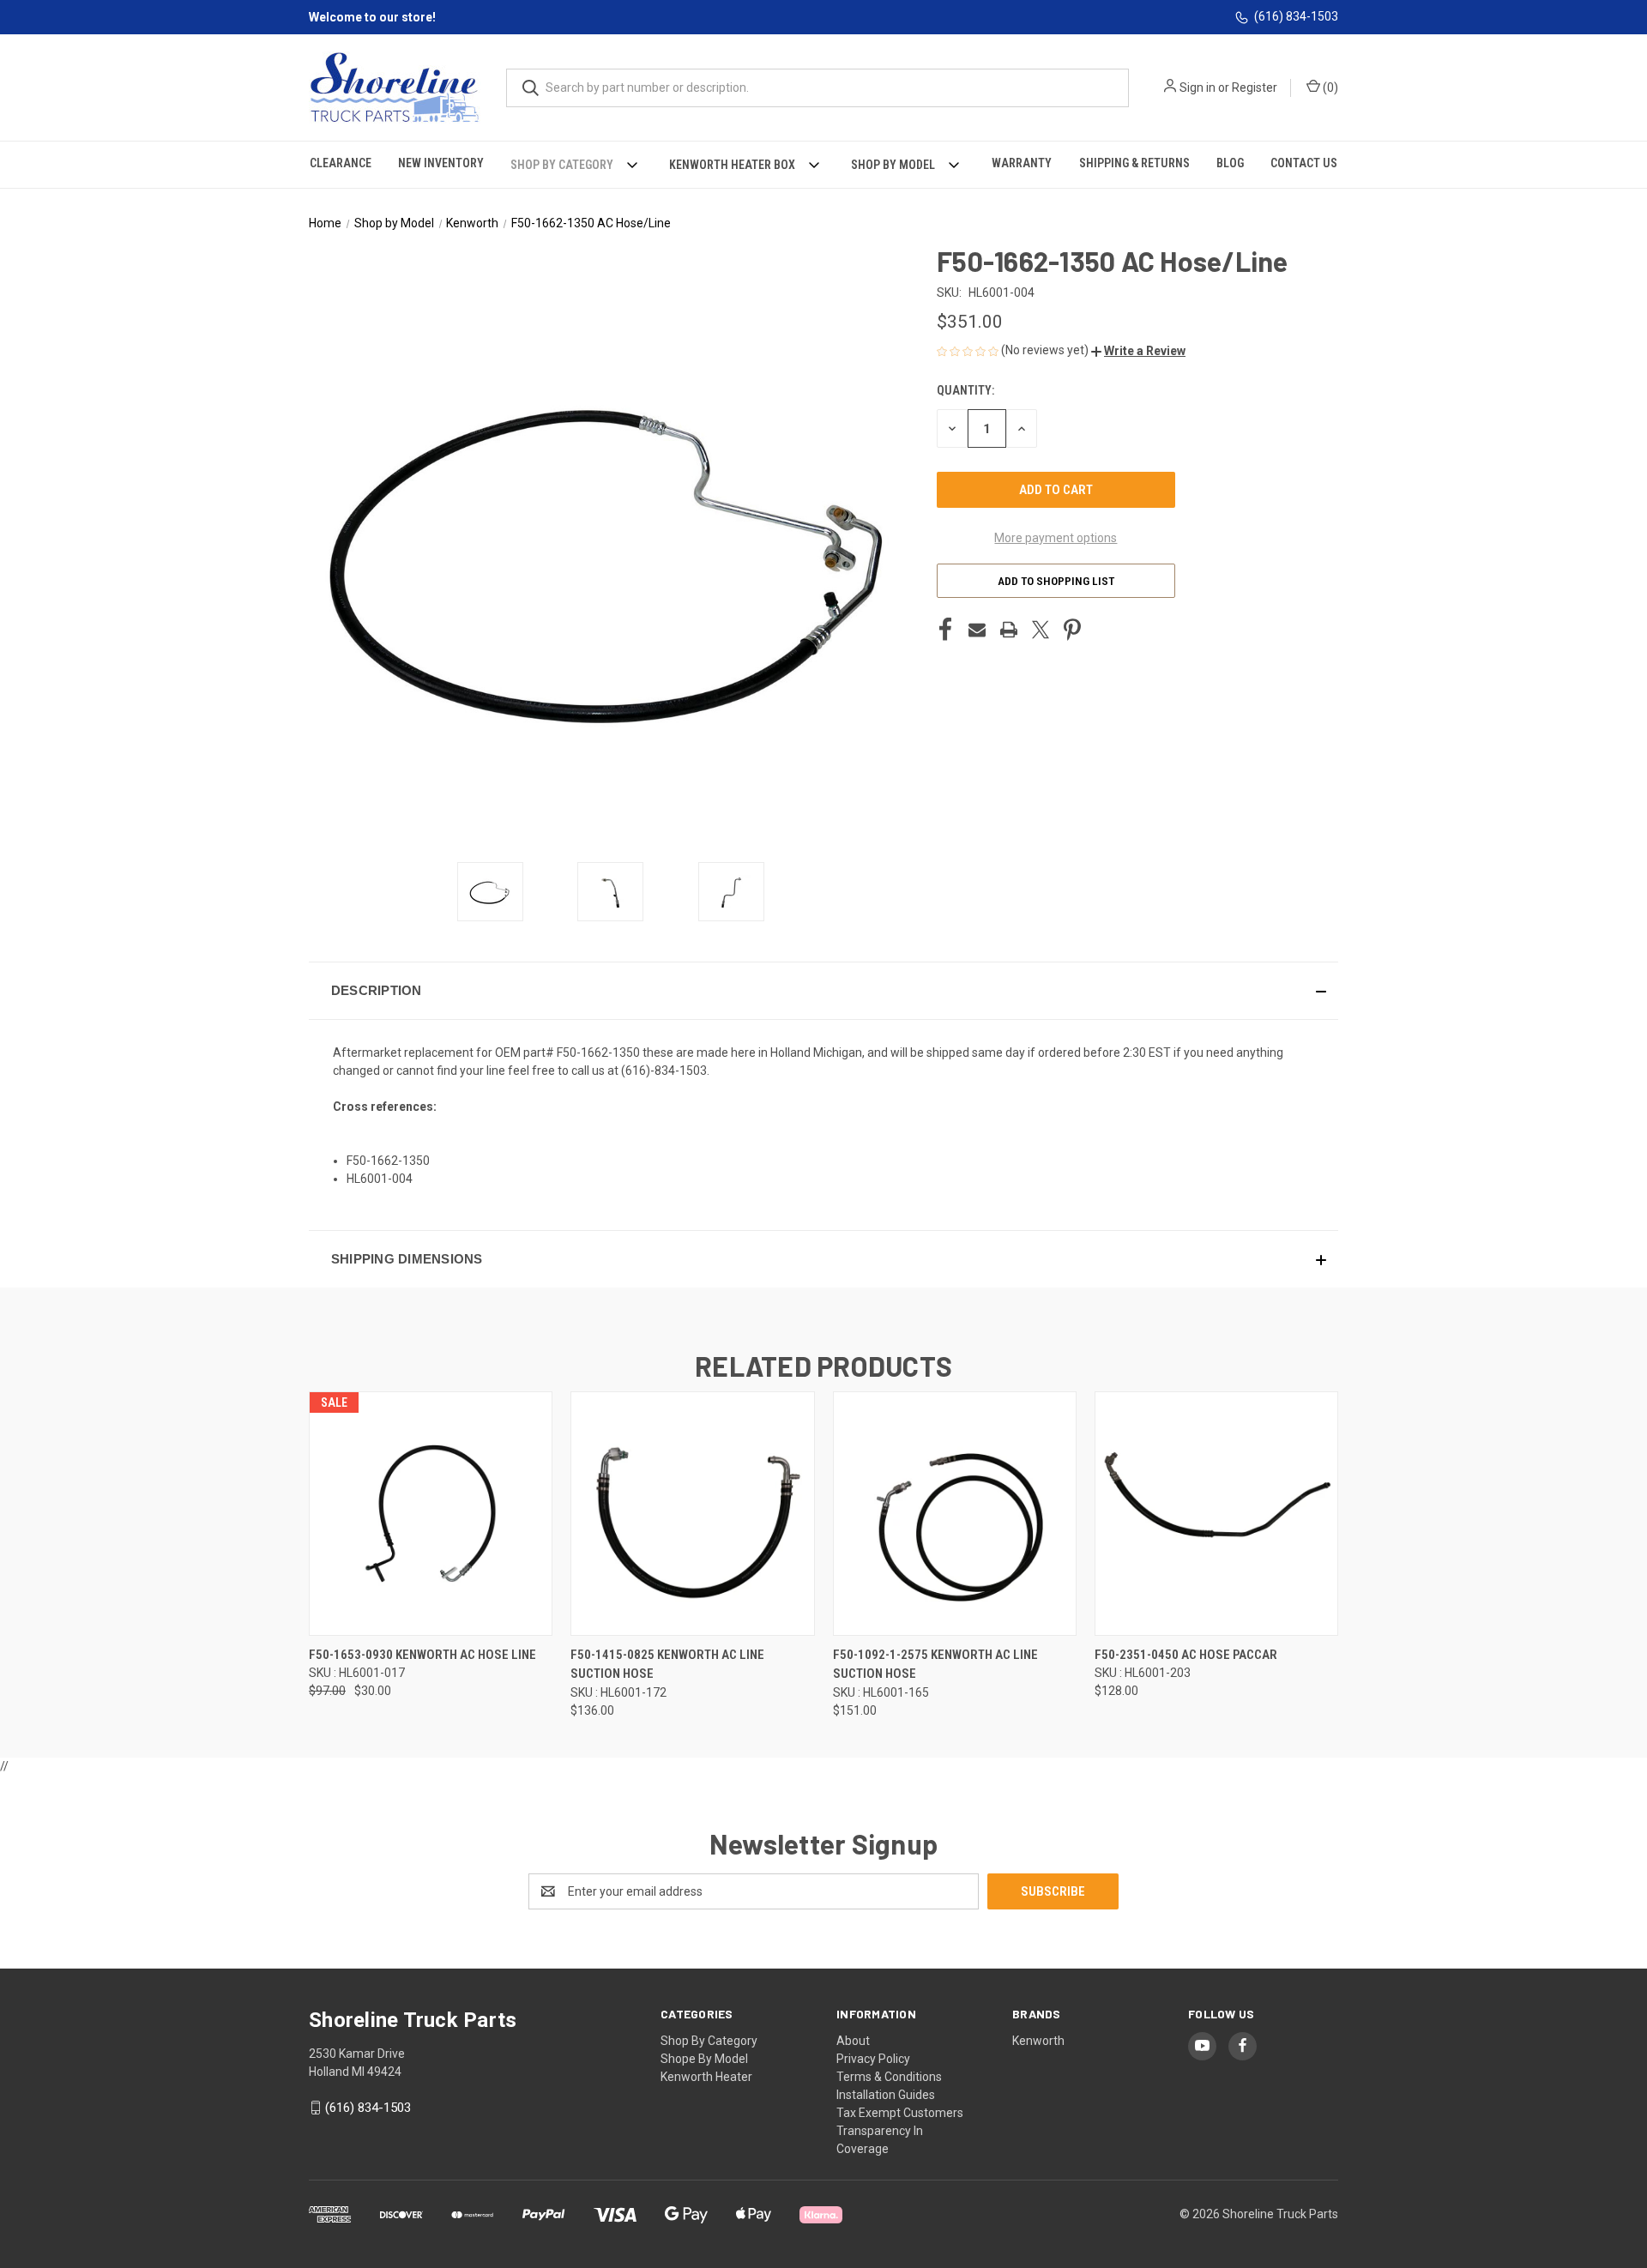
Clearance (341, 163)
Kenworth (1038, 2041)
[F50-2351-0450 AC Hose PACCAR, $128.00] (1216, 1514)
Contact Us (1304, 163)
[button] (1138, 351)
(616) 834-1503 (1296, 16)
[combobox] (817, 88)
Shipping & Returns (1134, 163)
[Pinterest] (1072, 630)
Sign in (1198, 87)
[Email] (977, 630)
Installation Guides (886, 2095)
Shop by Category (562, 165)
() (1329, 87)
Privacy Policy (873, 2059)
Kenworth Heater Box (732, 165)
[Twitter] (1041, 630)
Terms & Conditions (889, 2077)
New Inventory (441, 163)
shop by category (709, 2041)
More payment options (1056, 538)
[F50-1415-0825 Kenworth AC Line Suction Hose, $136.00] (692, 1514)
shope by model (704, 2059)
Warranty (1022, 163)
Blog (1230, 163)
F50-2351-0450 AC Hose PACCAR (1186, 1655)
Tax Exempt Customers (900, 2113)
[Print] (1009, 630)
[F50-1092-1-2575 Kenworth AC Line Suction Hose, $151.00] (955, 1514)
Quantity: (965, 390)
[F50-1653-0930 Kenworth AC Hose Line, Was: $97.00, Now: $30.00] (431, 1514)
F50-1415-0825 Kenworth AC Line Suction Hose (667, 1665)
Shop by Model (893, 165)
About (853, 2041)
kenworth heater (706, 2077)
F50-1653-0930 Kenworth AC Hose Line (422, 1655)
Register (1255, 87)
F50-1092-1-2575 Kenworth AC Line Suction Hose (935, 1665)
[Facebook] (945, 630)
